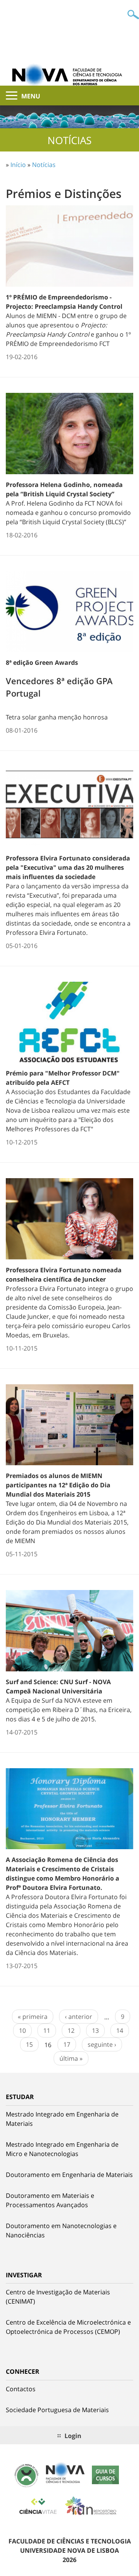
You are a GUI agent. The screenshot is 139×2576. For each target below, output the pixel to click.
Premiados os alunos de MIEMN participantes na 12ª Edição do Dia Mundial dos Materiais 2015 (58, 1485)
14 (120, 2031)
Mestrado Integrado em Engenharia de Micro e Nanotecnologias (62, 2149)
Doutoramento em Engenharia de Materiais (69, 2175)
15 (29, 2044)
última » (71, 2058)
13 (95, 2031)
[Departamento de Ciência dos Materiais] (69, 74)
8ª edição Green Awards (42, 662)
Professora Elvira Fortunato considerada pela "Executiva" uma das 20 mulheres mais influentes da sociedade (68, 867)
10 (22, 2031)
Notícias (44, 165)
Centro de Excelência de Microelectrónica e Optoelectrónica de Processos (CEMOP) (68, 2327)
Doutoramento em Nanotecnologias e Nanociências (61, 2230)
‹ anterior (79, 2017)
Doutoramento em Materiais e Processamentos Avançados (50, 2200)
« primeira (33, 2017)
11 (47, 2031)
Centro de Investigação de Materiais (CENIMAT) (58, 2297)
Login (73, 2436)
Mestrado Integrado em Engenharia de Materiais (62, 2119)
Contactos (21, 2389)
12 (71, 2031)
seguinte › (102, 2044)
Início (18, 165)
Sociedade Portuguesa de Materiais (57, 2410)
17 (67, 2044)
